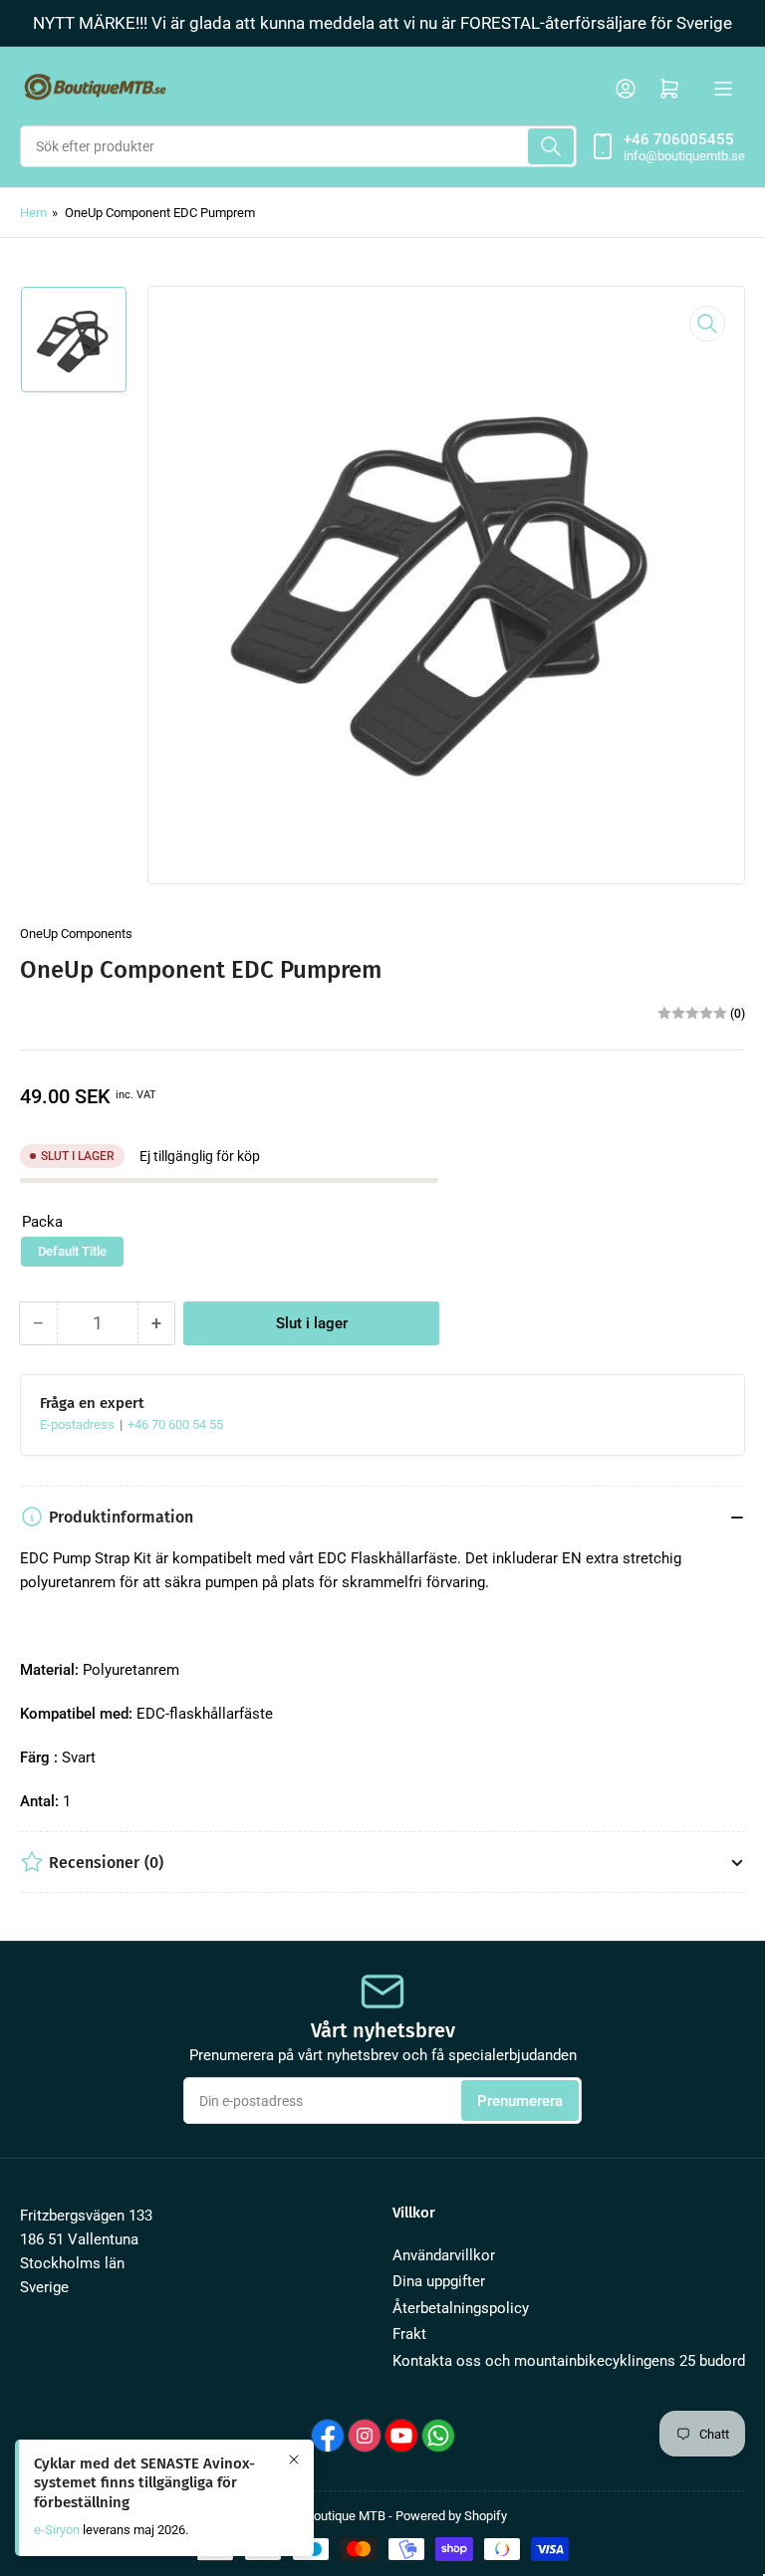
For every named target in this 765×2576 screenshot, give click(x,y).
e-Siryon (57, 2530)
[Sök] (551, 146)
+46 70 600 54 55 (175, 1424)
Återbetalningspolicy (461, 2308)
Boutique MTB (346, 2516)
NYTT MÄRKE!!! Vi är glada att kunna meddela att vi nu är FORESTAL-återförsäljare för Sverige (382, 23)
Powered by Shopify (451, 2516)
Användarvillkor (444, 2255)
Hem (33, 213)
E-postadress (79, 1424)
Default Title (72, 1251)
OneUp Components (76, 934)
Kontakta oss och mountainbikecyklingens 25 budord (569, 2361)
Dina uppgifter (439, 2281)
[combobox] (298, 146)
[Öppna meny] (723, 89)
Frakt (409, 2334)
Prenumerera (520, 2101)
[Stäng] (294, 2459)
